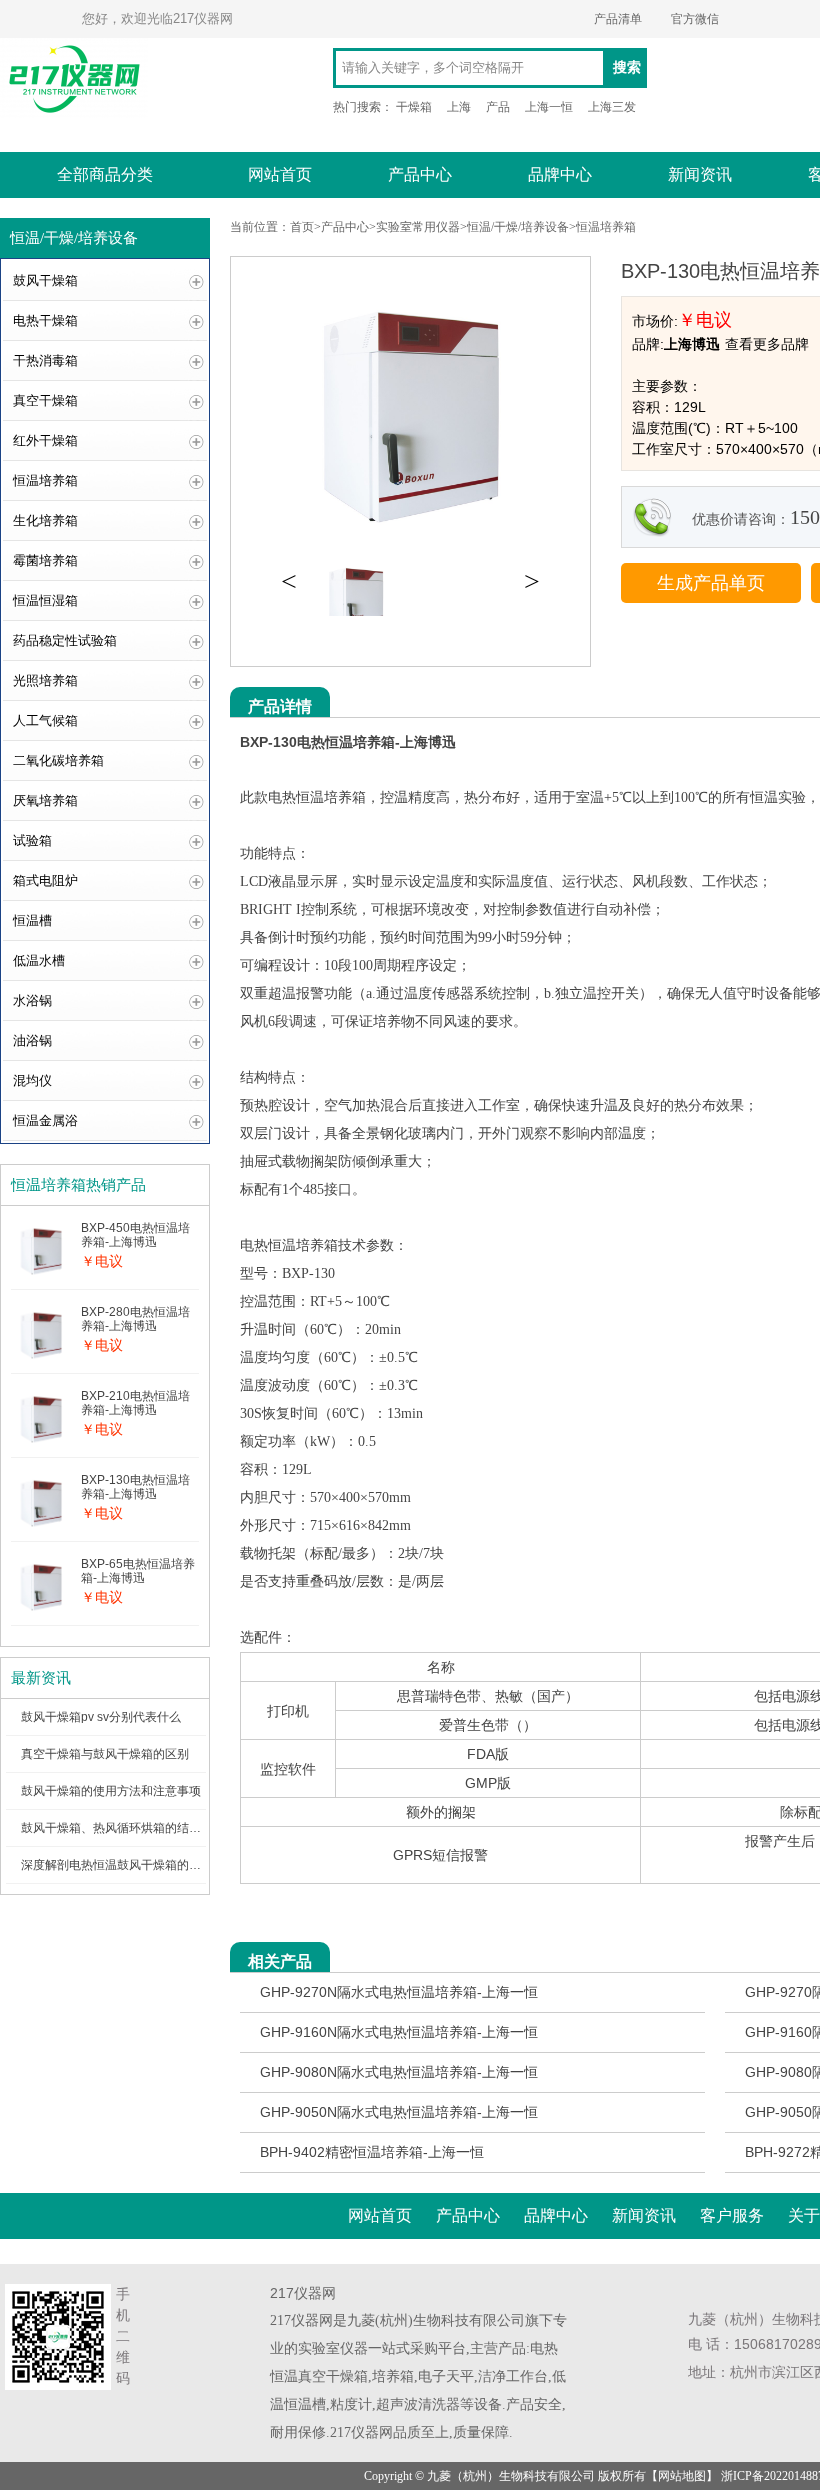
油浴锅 (32, 1040)
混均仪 (32, 1080)
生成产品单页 (711, 583)
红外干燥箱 (45, 440)
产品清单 (618, 19)
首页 (302, 227)
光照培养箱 (45, 680)
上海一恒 (549, 107)
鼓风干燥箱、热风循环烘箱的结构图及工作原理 (147, 1828)
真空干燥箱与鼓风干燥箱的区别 (105, 1754)
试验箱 (32, 840)
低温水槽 (39, 960)
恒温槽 (32, 920)
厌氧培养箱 (45, 800)
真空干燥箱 (45, 400)
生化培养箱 (45, 520)
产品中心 (420, 174)
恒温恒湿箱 (45, 600)
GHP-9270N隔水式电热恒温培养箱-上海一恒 (399, 1992)
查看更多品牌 (767, 344)
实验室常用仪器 (418, 227)
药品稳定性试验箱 (65, 640)
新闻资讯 (700, 174)
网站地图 (682, 2476)
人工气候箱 (45, 720)
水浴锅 (32, 1000)
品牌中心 (560, 174)
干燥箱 (414, 107)
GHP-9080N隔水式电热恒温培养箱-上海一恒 (399, 2072)
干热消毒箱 (45, 360)
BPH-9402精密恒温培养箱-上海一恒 (372, 2152)
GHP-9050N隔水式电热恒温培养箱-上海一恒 (399, 2112)
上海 (459, 107)
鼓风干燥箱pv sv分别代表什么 (101, 1717)
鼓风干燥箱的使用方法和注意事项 (111, 1791)
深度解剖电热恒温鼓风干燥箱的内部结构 (129, 1865)
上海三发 (612, 107)
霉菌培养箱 (45, 560)
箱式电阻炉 (45, 880)
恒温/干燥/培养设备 (518, 227)
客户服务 (732, 2215)
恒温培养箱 (45, 480)
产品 (498, 107)
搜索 (627, 67)
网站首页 (280, 174)
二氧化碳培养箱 (58, 760)
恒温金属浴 (45, 1120)
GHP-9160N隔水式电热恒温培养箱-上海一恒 (399, 2032)
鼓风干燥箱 (45, 280)
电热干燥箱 (45, 320)
